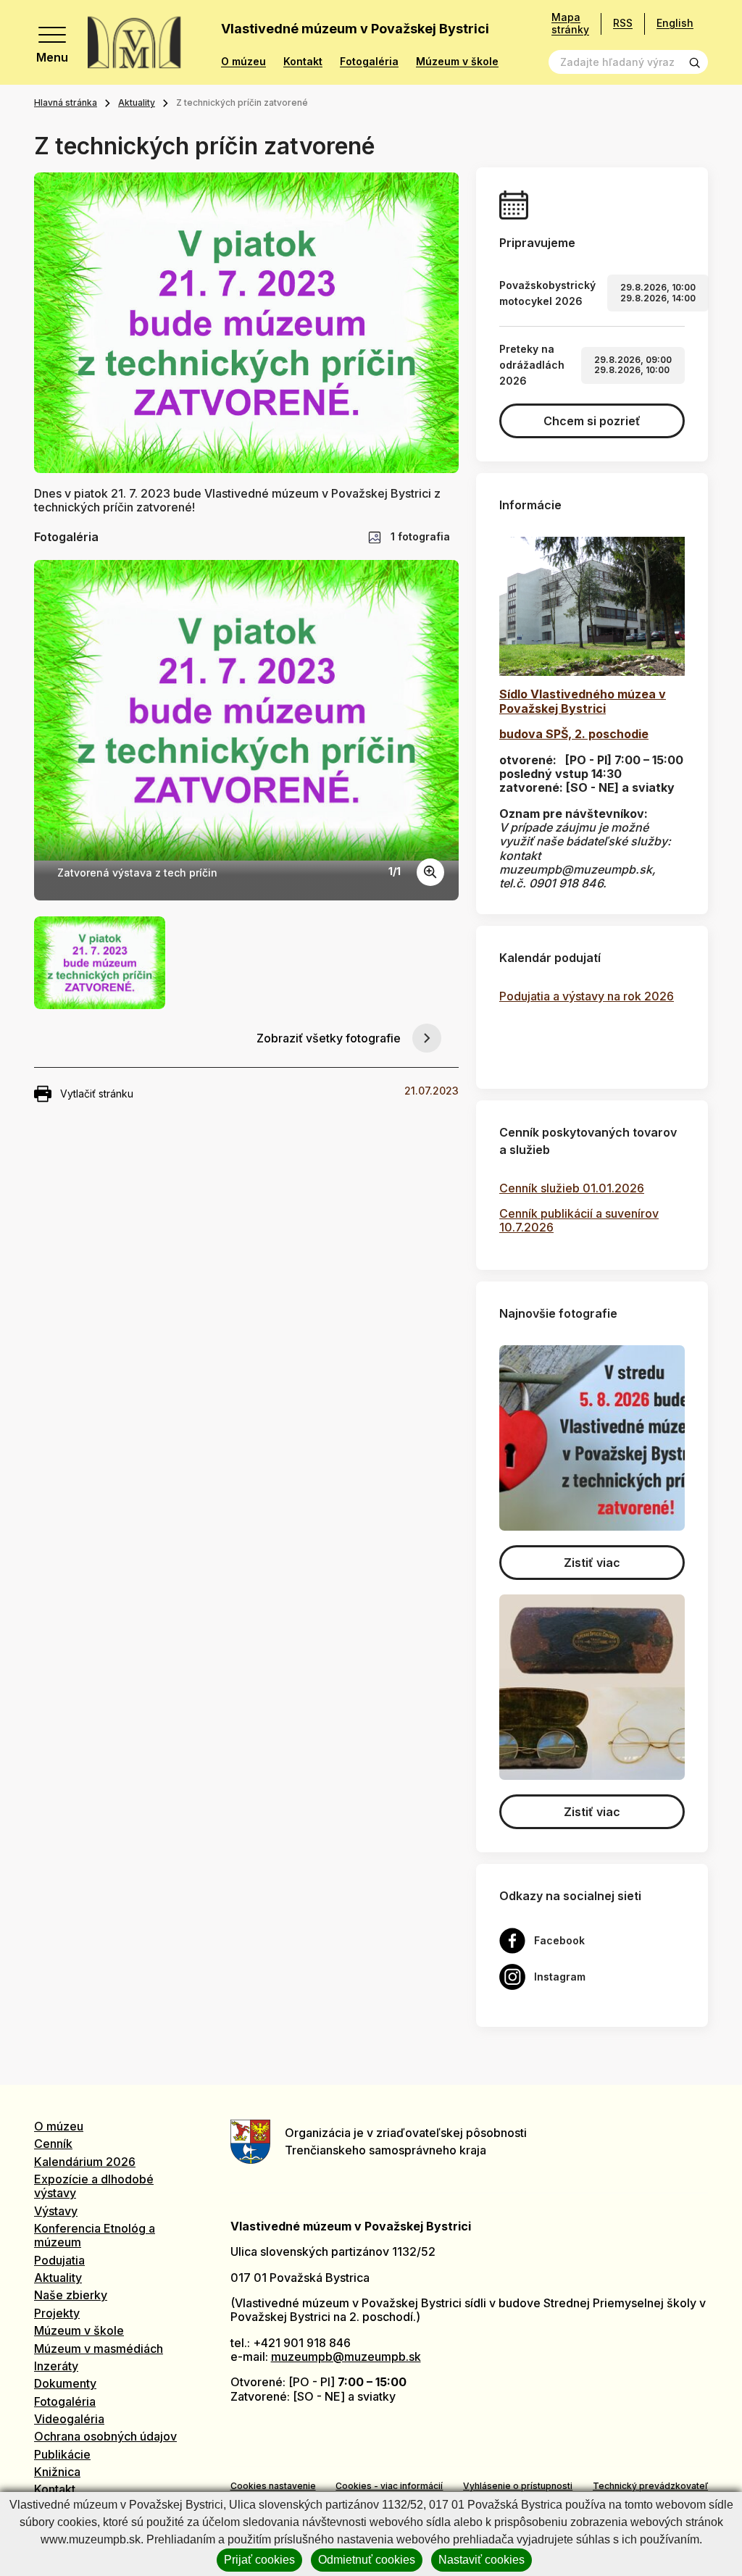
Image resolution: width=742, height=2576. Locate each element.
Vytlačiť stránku (97, 1093)
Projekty (57, 2313)
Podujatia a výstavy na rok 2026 (587, 996)
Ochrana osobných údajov (105, 2436)
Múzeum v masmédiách (99, 2349)
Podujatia (59, 2260)
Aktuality (137, 103)
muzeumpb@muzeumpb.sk (346, 2357)
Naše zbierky (71, 2295)
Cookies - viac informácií (389, 2486)
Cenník (53, 2144)
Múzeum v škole (457, 62)
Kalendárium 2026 (85, 2162)
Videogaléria (69, 2419)
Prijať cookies (259, 2560)
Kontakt (303, 62)
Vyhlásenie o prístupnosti (518, 2486)
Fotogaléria (369, 62)
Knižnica (57, 2472)
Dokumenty (65, 2383)
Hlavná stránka (66, 103)
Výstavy (56, 2211)
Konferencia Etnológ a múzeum (95, 2235)
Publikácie (62, 2454)
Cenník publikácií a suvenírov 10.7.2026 (579, 1220)
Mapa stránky (570, 24)
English (675, 23)
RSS (623, 23)
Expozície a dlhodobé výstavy (94, 2186)
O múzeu (243, 62)
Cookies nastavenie (273, 2486)
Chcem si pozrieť (592, 421)
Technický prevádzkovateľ (650, 2486)
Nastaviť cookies (482, 2560)
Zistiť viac (592, 1563)
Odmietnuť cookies (367, 2560)
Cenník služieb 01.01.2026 (572, 1188)
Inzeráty (56, 2366)
